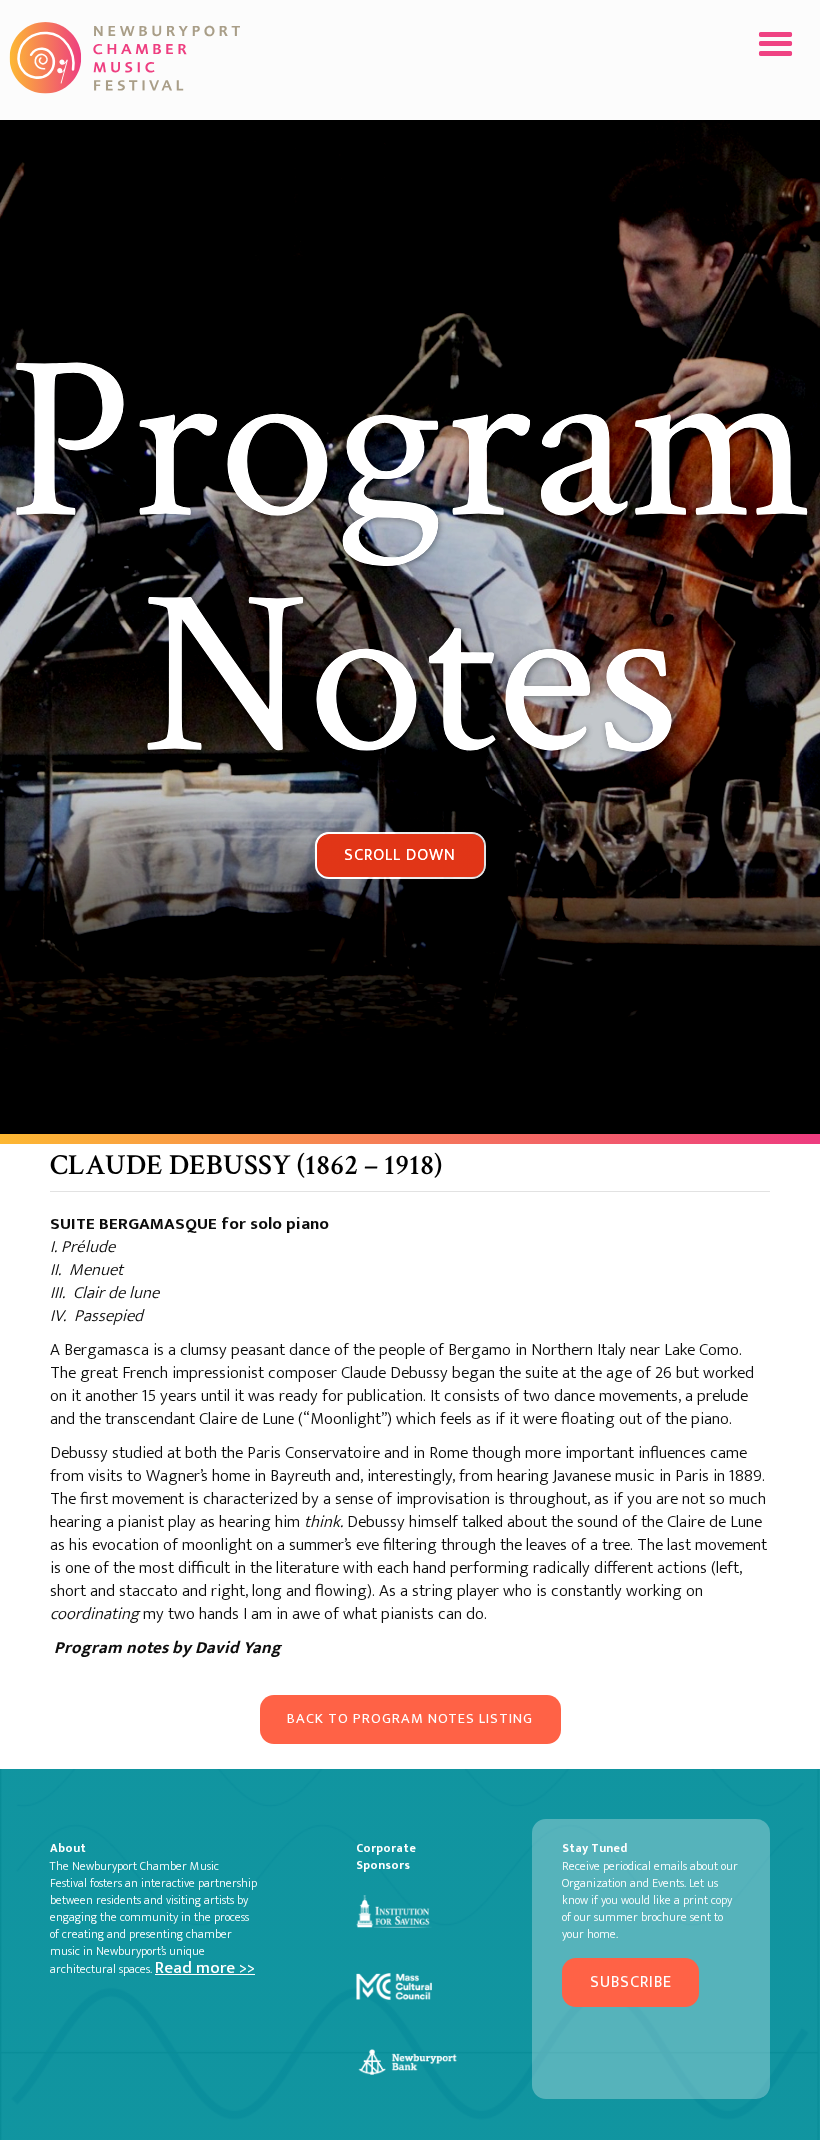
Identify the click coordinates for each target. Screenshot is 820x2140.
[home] (127, 57)
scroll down (400, 855)
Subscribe (631, 1982)
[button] (775, 44)
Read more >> (205, 1968)
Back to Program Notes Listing (410, 1719)
